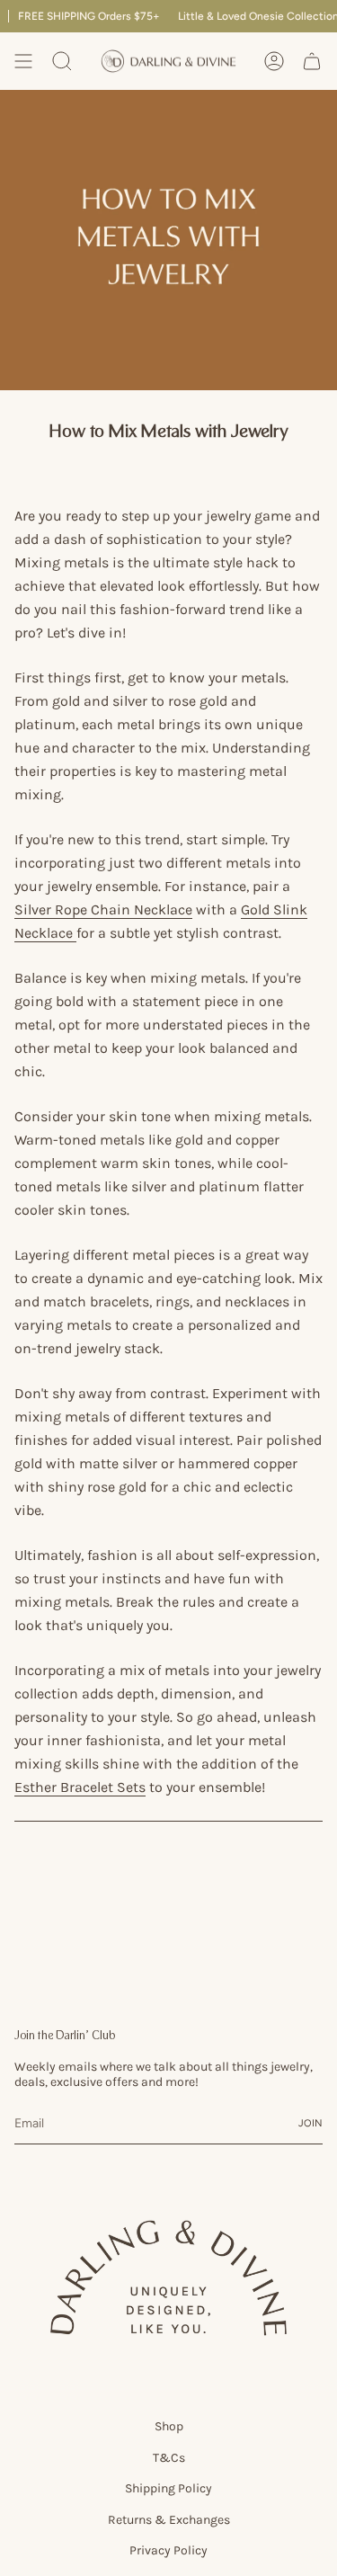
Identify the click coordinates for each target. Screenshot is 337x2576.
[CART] (312, 61)
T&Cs (169, 2458)
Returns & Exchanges (169, 2520)
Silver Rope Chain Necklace (103, 910)
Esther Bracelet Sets (80, 1787)
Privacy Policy (168, 2550)
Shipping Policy (168, 2488)
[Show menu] (23, 61)
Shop (169, 2426)
